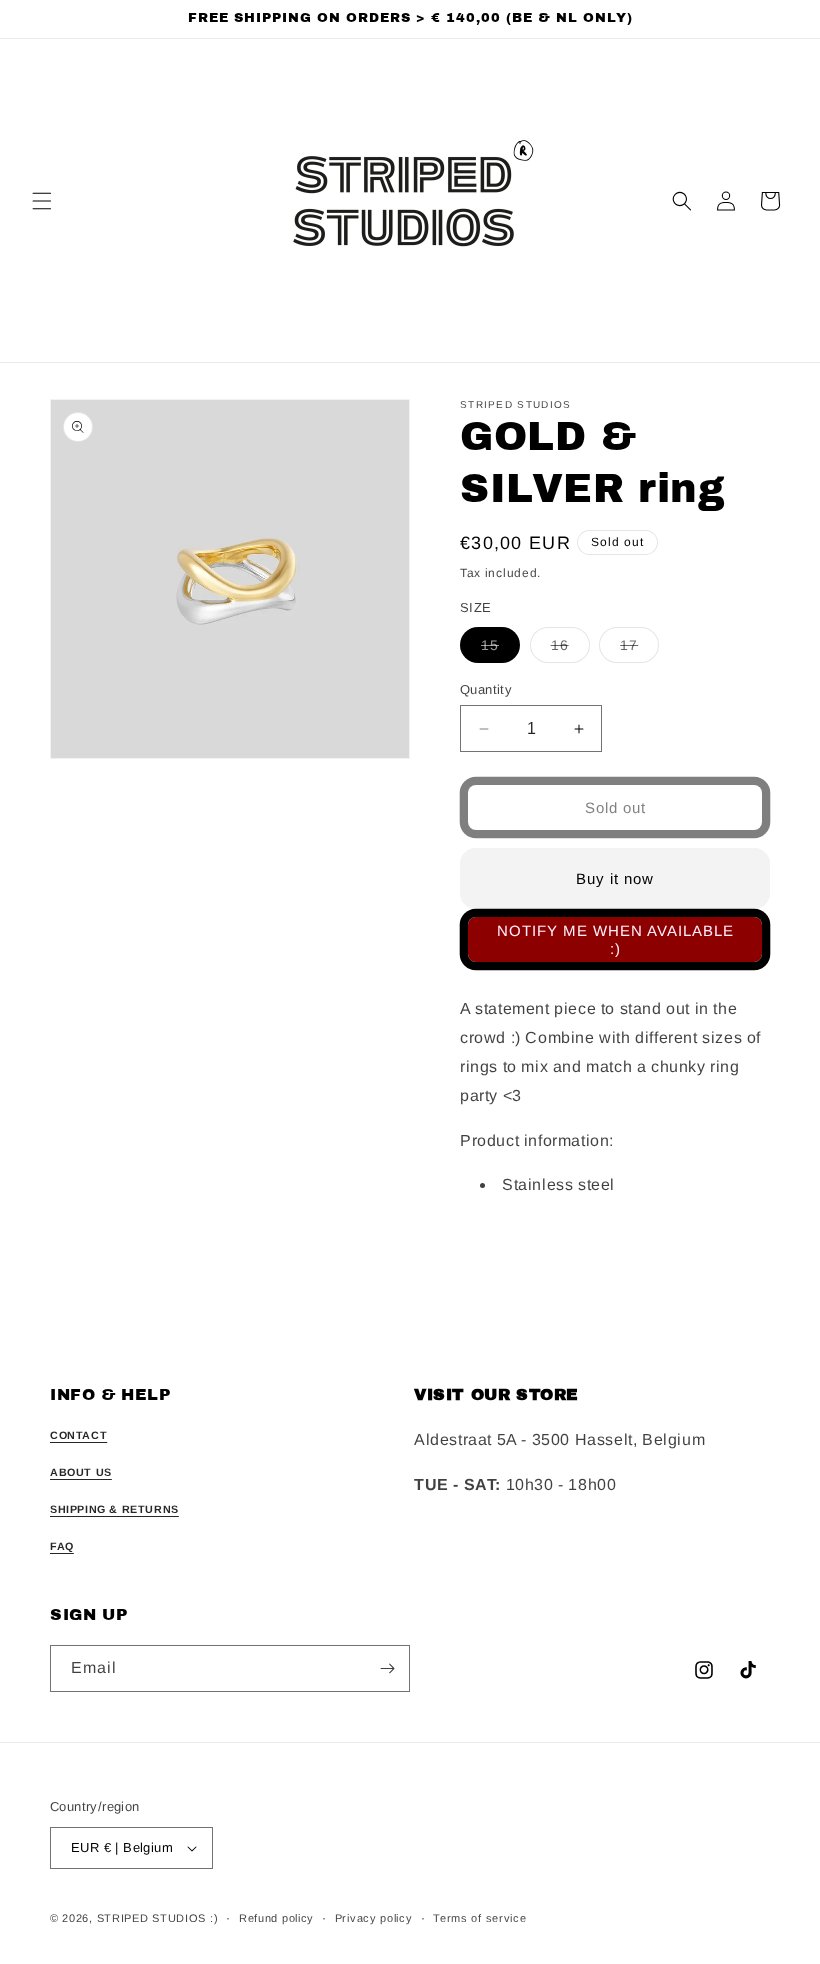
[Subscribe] (387, 1668)
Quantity (486, 689)
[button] (42, 201)
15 (500, 649)
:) (214, 1918)
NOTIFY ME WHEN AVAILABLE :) (615, 939)
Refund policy (276, 1918)
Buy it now (615, 878)
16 (570, 649)
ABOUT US (81, 1472)
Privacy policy (374, 1918)
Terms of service (479, 1918)
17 (639, 649)
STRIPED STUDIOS (152, 1918)
